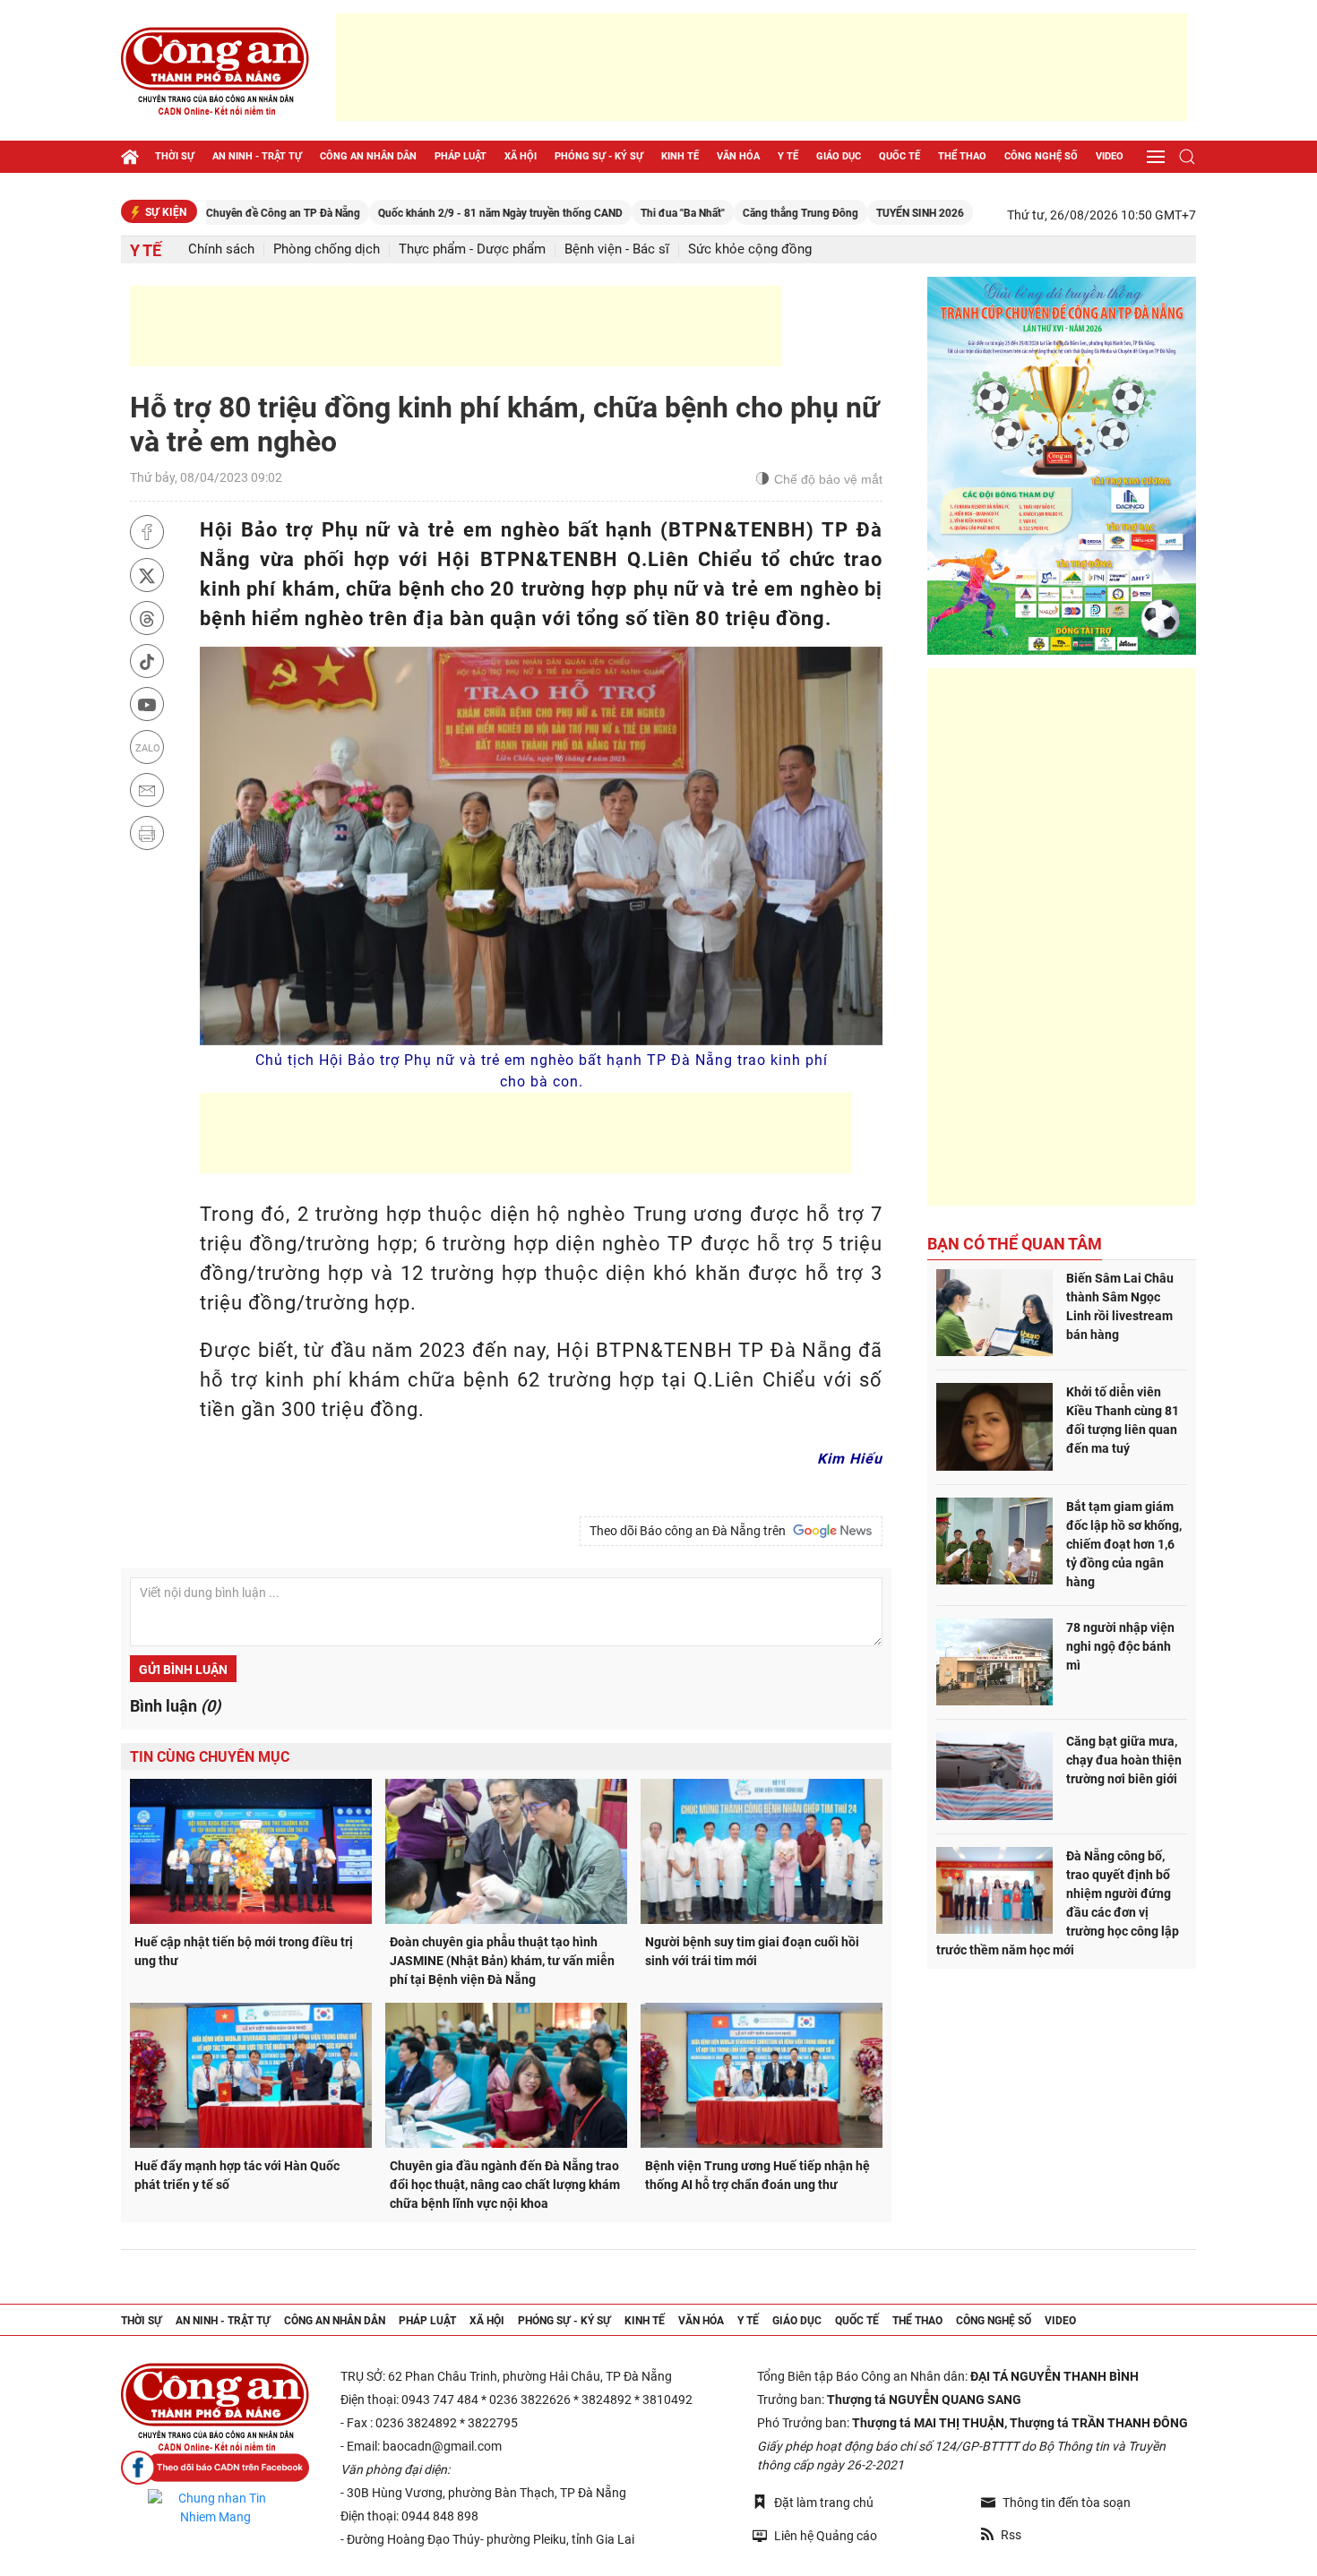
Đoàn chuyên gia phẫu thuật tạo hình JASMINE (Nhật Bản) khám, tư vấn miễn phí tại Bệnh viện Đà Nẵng (502, 1961)
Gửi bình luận (183, 1670)
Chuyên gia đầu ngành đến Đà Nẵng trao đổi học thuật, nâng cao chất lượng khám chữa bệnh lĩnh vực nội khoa (505, 2185)
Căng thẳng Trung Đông (729, 213)
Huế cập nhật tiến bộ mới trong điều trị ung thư (244, 1951)
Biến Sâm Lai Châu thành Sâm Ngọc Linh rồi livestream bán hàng (1120, 1306)
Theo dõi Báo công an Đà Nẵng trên (690, 1531)
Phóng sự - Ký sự (599, 156)
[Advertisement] (762, 67)
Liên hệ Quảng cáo (826, 2536)
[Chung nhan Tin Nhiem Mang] (215, 2508)
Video (1110, 156)
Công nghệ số (1041, 156)
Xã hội (521, 156)
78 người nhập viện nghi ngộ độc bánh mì (1120, 1646)
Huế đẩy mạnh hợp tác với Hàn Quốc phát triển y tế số (237, 2175)
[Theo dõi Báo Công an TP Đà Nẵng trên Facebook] (215, 2468)
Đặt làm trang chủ (824, 2503)
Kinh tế (680, 156)
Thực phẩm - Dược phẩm (472, 249)
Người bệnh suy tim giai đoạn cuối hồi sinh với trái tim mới (752, 1951)
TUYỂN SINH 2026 (848, 213)
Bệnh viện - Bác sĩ (617, 249)
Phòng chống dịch (327, 249)
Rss (1011, 2535)
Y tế (788, 156)
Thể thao (962, 156)
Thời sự (175, 156)
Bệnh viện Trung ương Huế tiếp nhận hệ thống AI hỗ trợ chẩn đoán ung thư (757, 2175)
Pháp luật (461, 156)
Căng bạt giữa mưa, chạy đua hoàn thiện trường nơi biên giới (1124, 1760)
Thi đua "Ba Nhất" (611, 213)
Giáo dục (839, 156)
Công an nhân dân (368, 156)
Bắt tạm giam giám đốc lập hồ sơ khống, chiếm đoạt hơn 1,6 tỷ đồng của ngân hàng (1124, 1544)
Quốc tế (900, 156)
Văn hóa (738, 156)
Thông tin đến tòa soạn (1067, 2503)
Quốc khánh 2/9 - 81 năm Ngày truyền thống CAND (429, 213)
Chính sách (221, 249)
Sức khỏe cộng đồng (750, 249)
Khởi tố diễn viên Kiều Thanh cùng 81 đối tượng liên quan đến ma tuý (1123, 1420)
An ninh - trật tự (257, 156)
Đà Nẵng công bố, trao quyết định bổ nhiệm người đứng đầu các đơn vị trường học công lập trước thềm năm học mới (1058, 1903)
